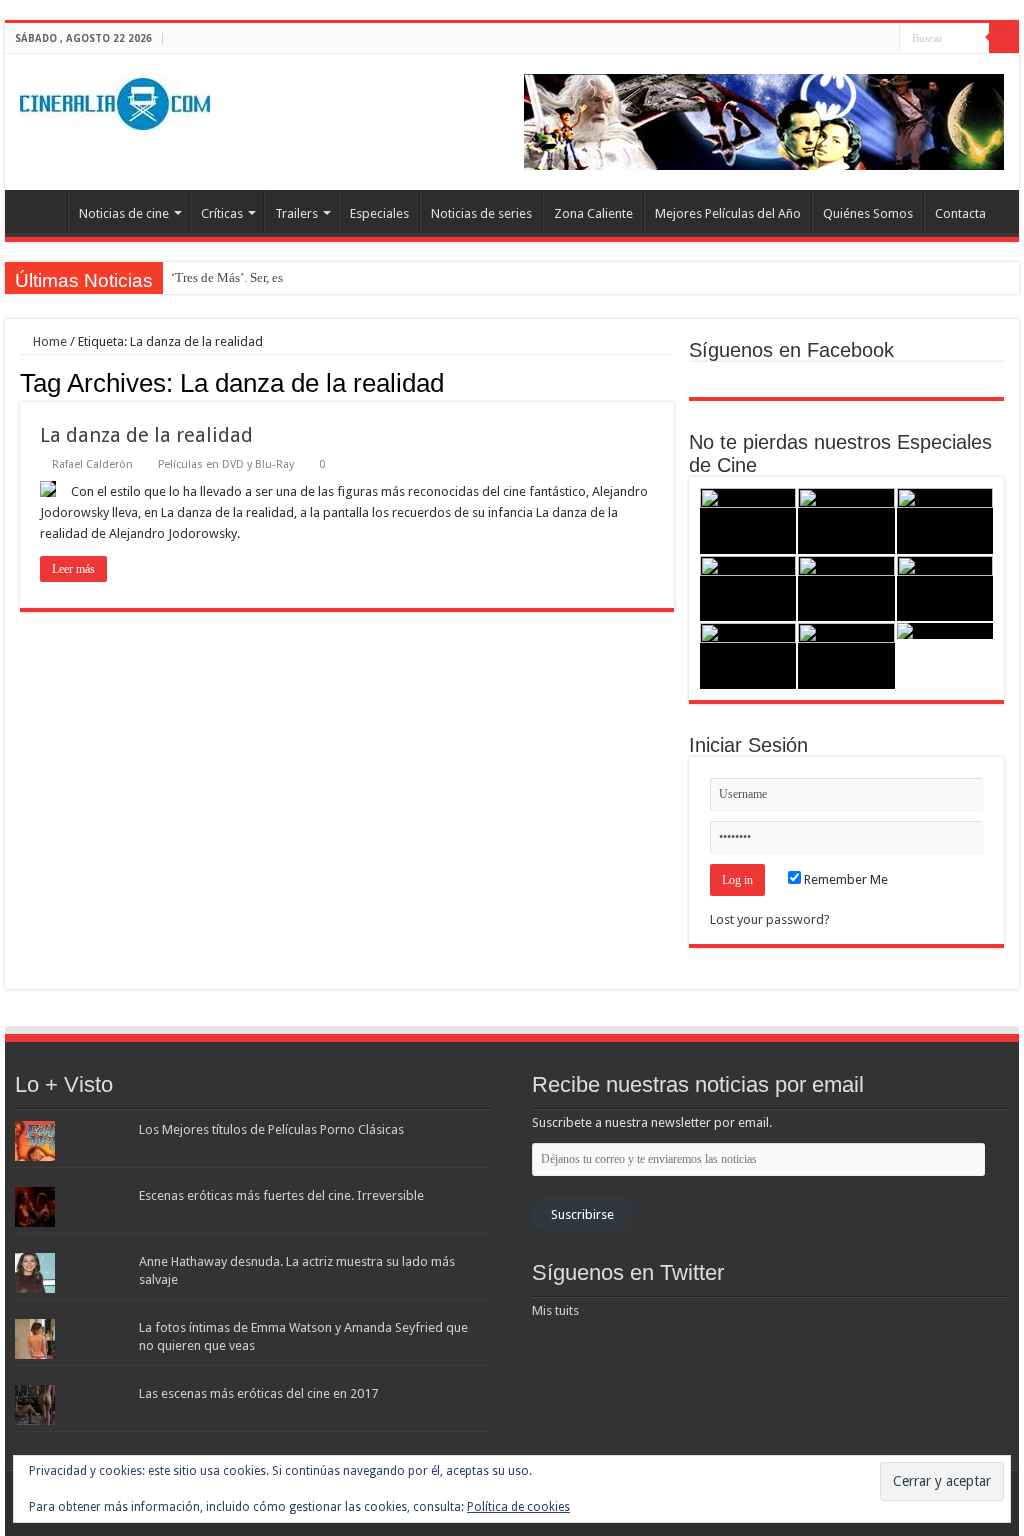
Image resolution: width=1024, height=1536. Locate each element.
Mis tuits (555, 1310)
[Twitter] (865, 39)
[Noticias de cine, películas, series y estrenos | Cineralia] (115, 100)
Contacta (960, 213)
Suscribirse (582, 1214)
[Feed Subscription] (668, 382)
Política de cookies (518, 1507)
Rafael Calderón (92, 464)
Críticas (222, 213)
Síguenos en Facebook (791, 350)
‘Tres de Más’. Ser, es (227, 277)
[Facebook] (846, 39)
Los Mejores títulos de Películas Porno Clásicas (271, 1129)
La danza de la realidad (146, 435)
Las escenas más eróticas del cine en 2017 (258, 1393)
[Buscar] (1004, 38)
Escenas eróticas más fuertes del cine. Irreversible (281, 1195)
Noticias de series (481, 213)
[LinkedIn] (884, 39)
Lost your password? (770, 919)
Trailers (296, 213)
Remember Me (844, 879)
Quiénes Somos (868, 213)
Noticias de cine (124, 213)
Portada (41, 211)
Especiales (379, 213)
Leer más (73, 569)
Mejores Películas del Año (728, 213)
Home (48, 341)
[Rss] (827, 39)
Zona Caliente (593, 213)
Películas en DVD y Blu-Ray (226, 464)
